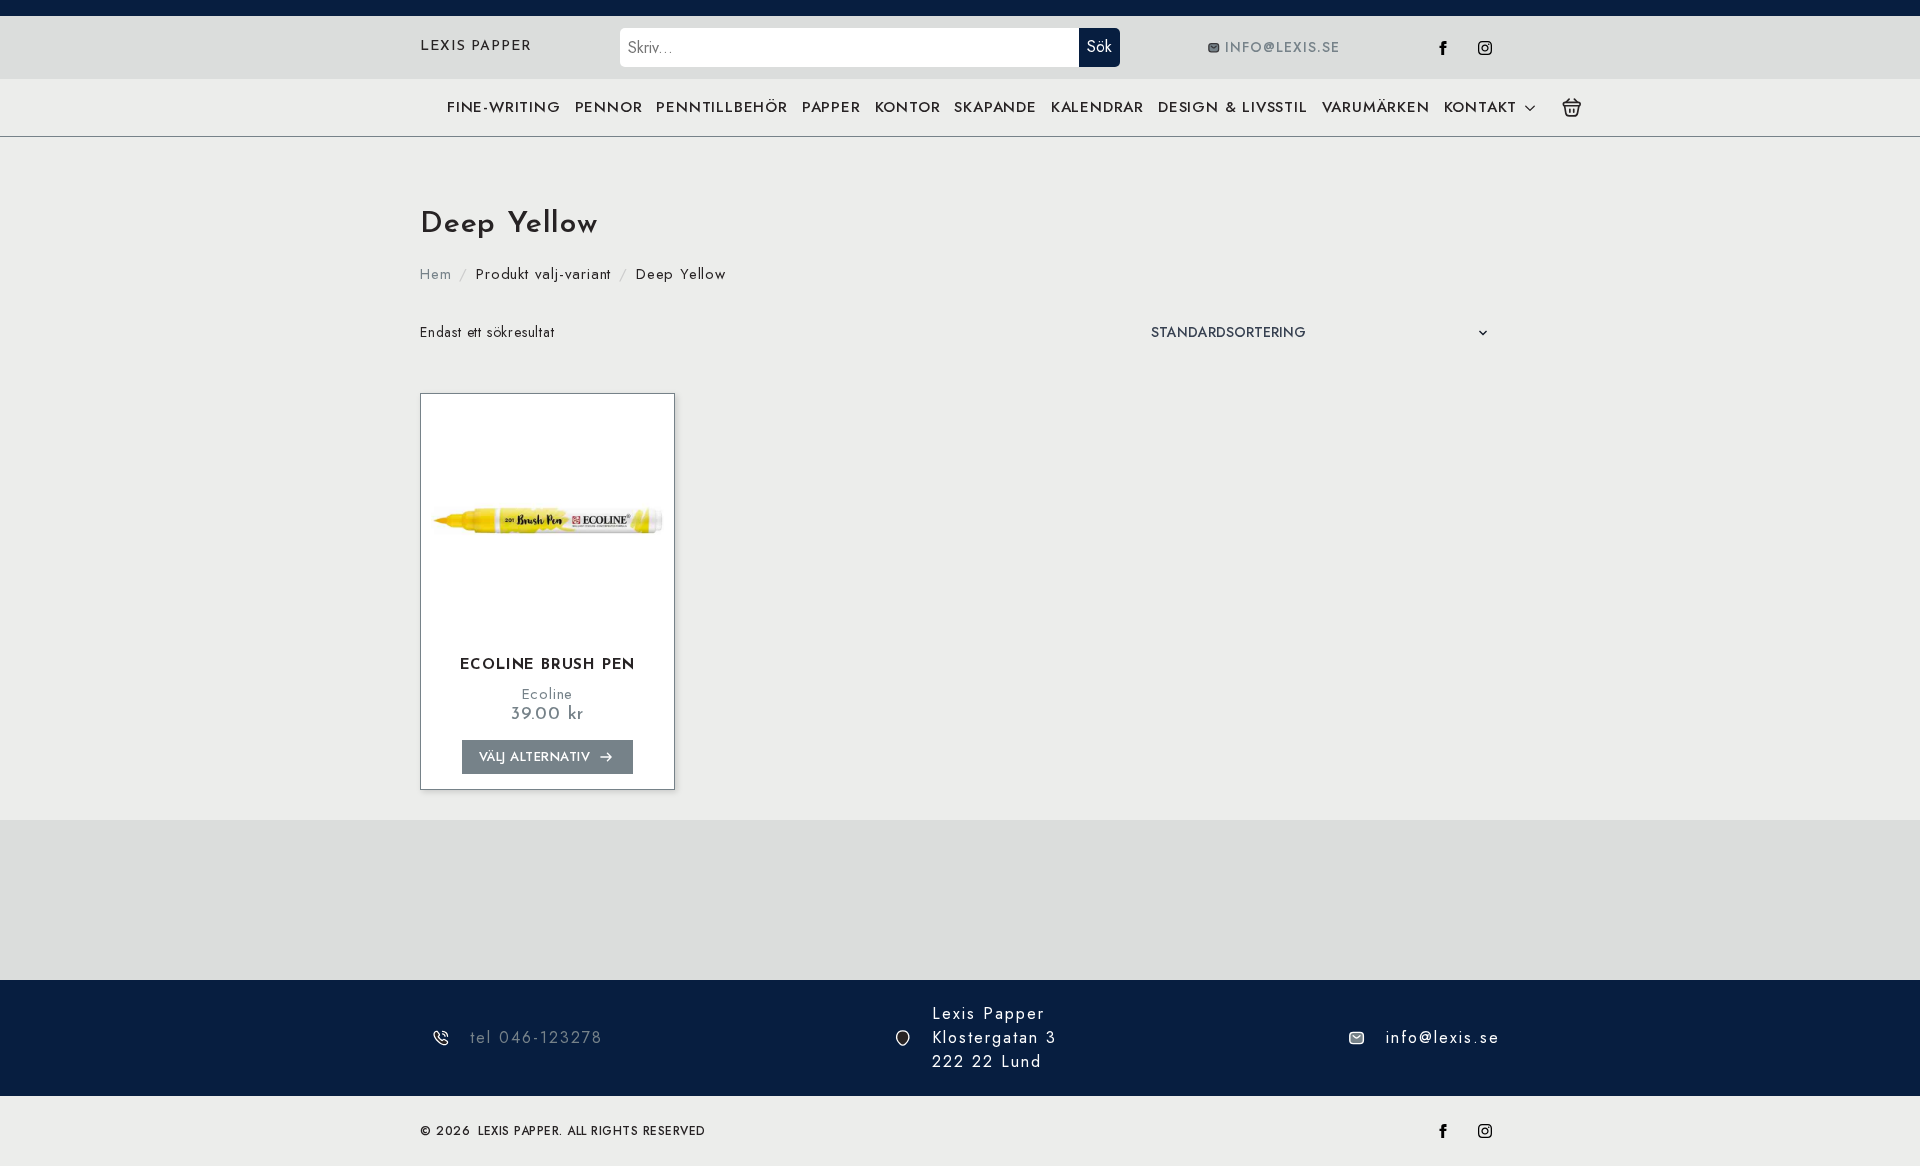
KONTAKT (1481, 107)
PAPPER (831, 107)
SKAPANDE (995, 107)
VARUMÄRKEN (1376, 107)
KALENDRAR (1097, 107)
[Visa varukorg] (1572, 108)
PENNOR (609, 107)
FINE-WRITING (504, 107)
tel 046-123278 (536, 1037)
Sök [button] (1099, 46)
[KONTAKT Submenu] (1529, 107)
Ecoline (548, 694)
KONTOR (908, 107)
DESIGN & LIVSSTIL (1233, 107)
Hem (435, 274)
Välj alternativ (535, 756)
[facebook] (1443, 48)
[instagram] (1485, 48)
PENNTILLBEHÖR (721, 107)
